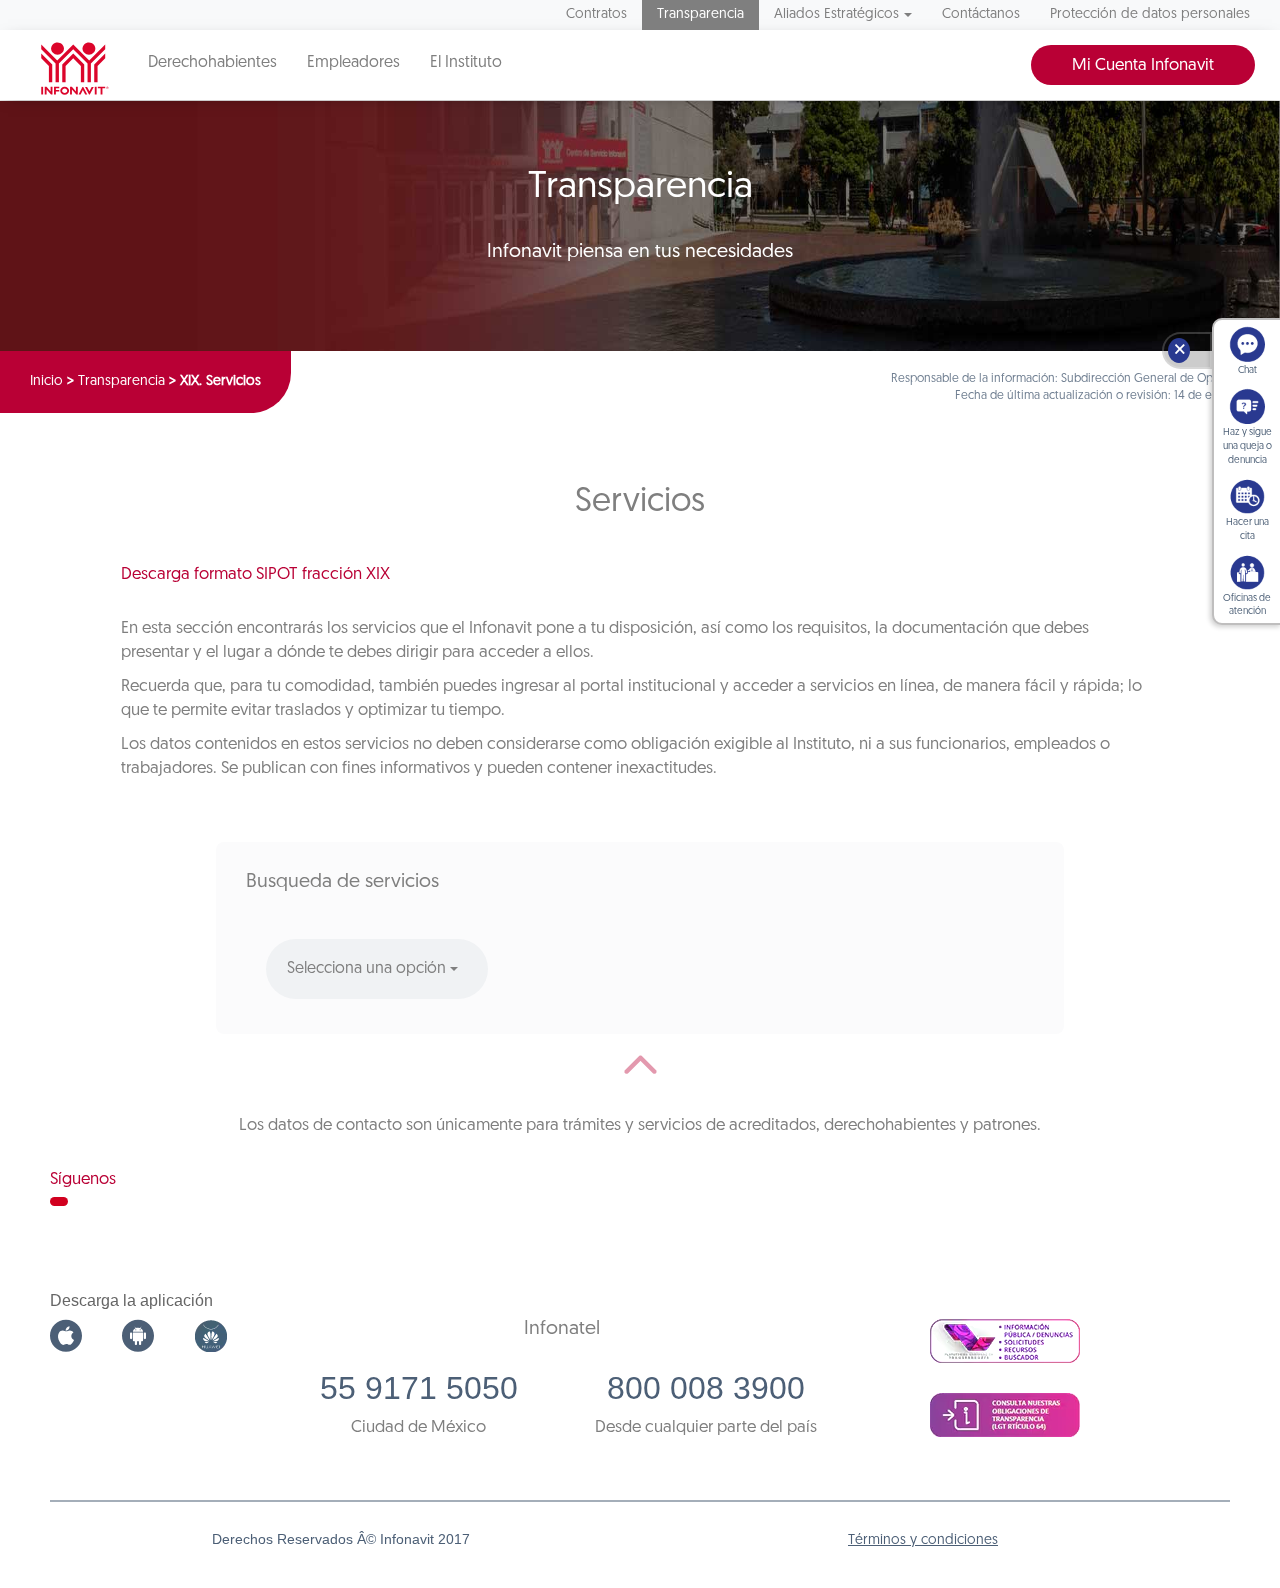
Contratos (596, 14)
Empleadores (353, 63)
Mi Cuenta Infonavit (1143, 65)
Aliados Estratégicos (836, 14)
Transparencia (700, 14)
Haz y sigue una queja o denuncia (1247, 446)
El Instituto (466, 63)
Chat (1247, 370)
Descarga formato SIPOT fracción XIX (255, 574)
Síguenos (83, 1179)
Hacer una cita (1247, 529)
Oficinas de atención (1247, 605)
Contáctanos (981, 14)
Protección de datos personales (1150, 14)
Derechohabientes (212, 63)
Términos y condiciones (923, 1540)
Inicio (46, 381)
